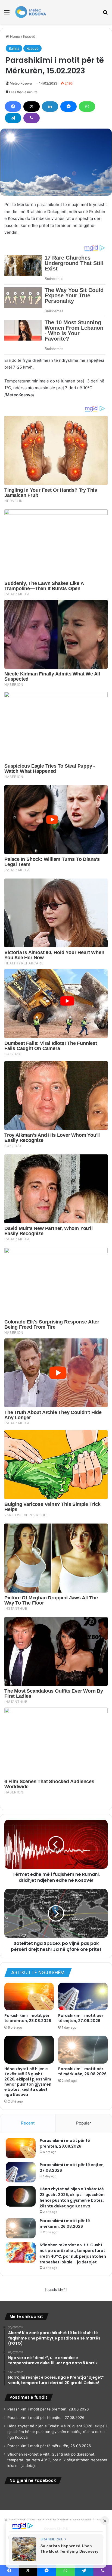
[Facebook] (13, 107)
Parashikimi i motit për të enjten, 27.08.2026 (81, 2018)
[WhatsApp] (87, 107)
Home (15, 36)
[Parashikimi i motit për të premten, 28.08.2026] (29, 1997)
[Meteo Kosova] (31, 12)
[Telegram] (13, 118)
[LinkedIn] (50, 107)
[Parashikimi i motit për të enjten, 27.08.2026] (83, 1997)
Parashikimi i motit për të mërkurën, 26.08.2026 (82, 2071)
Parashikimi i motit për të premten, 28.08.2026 (28, 2018)
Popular (84, 2123)
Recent (28, 2123)
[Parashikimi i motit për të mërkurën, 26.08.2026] (83, 2050)
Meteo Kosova (21, 83)
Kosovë (29, 36)
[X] (32, 107)
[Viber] (32, 118)
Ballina (14, 48)
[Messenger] (69, 107)
